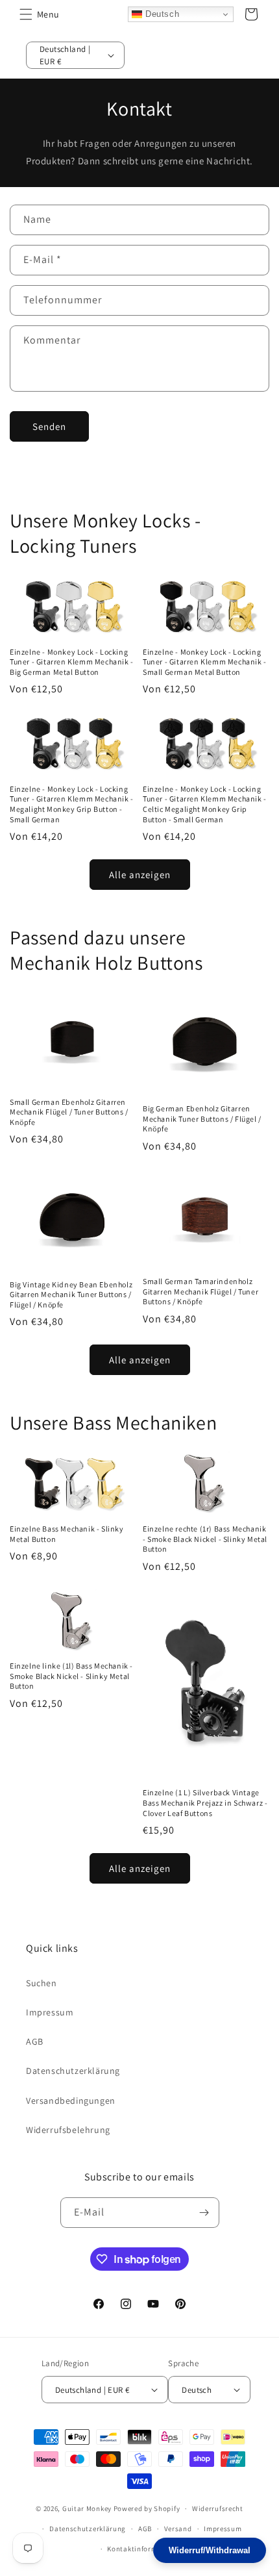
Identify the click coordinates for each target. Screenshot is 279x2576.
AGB (35, 2041)
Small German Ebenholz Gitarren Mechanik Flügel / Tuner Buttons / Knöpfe (69, 1112)
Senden (49, 426)
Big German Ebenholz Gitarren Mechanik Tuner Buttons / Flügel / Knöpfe (202, 1118)
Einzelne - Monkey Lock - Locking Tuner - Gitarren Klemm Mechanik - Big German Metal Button (72, 662)
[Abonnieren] (204, 2213)
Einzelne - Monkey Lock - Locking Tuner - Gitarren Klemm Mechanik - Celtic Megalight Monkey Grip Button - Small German (205, 804)
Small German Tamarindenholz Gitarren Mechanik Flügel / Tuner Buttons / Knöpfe (200, 1291)
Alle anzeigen (140, 875)
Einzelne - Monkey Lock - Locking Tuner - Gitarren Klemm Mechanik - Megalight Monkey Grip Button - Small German (72, 804)
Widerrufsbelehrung (68, 2130)
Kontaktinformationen (145, 2549)
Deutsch (161, 14)
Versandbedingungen (71, 2101)
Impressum (50, 2012)
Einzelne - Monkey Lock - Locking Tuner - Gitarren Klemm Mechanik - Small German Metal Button (205, 662)
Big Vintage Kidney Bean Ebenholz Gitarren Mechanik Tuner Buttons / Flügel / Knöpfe (71, 1294)
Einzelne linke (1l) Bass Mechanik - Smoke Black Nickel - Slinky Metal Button (71, 1676)
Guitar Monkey (87, 2508)
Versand (178, 2529)
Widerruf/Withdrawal (210, 2550)
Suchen (42, 1983)
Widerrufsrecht (218, 2508)
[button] (26, 14)
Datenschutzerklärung (73, 2071)
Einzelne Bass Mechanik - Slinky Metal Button (67, 1534)
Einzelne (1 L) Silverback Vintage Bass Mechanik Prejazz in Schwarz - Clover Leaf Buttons (205, 1802)
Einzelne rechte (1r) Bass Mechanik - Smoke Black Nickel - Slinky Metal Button (205, 1539)
